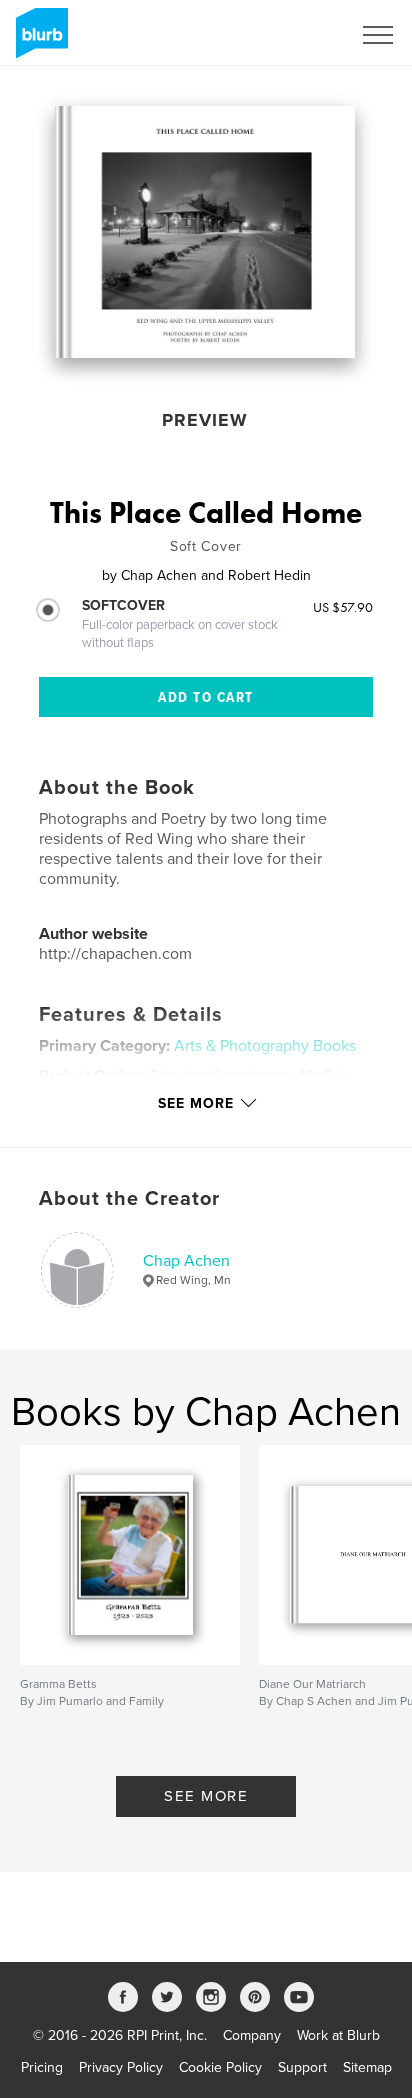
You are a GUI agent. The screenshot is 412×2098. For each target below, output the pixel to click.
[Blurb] (38, 41)
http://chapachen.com (115, 954)
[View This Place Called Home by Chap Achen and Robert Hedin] (205, 232)
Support (302, 2067)
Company (252, 2035)
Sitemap (367, 2067)
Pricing (42, 2067)
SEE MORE (206, 1796)
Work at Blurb (338, 2035)
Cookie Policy (220, 2067)
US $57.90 (343, 607)
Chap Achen (186, 1261)
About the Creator (129, 1199)
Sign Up (300, 35)
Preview (205, 420)
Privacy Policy (121, 2067)
